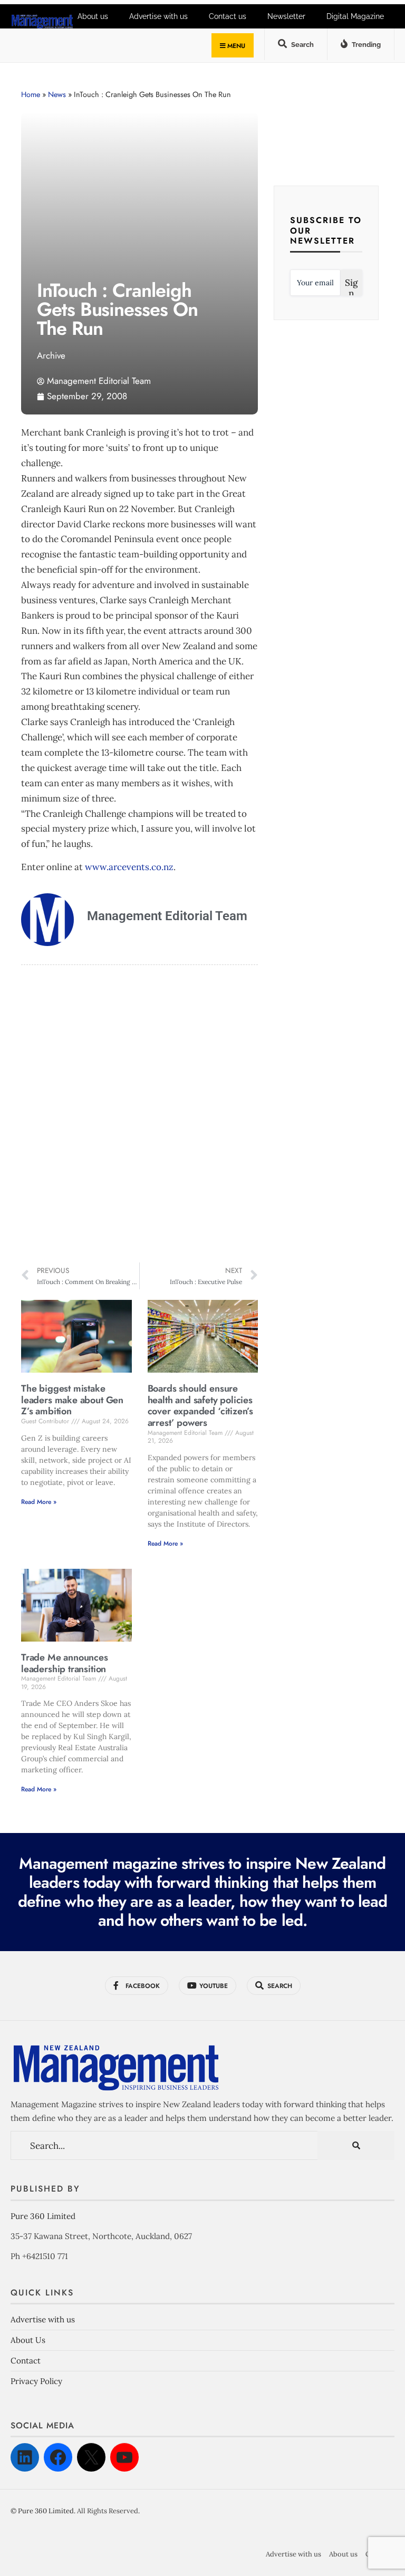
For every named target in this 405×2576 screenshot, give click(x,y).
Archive (51, 355)
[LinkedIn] (25, 2457)
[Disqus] (139, 1115)
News (57, 94)
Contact (26, 2361)
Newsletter (286, 16)
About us (343, 2554)
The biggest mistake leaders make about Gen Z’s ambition (72, 1400)
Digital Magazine (355, 16)
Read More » (39, 1502)
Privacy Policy (36, 2381)
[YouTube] (124, 2457)
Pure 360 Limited (43, 2216)
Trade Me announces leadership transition (65, 1663)
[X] (91, 2457)
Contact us (228, 16)
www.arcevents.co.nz (129, 867)
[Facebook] (58, 2457)
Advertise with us (43, 2319)
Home (31, 94)
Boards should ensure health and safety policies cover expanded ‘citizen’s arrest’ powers (201, 1406)
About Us (28, 2340)
